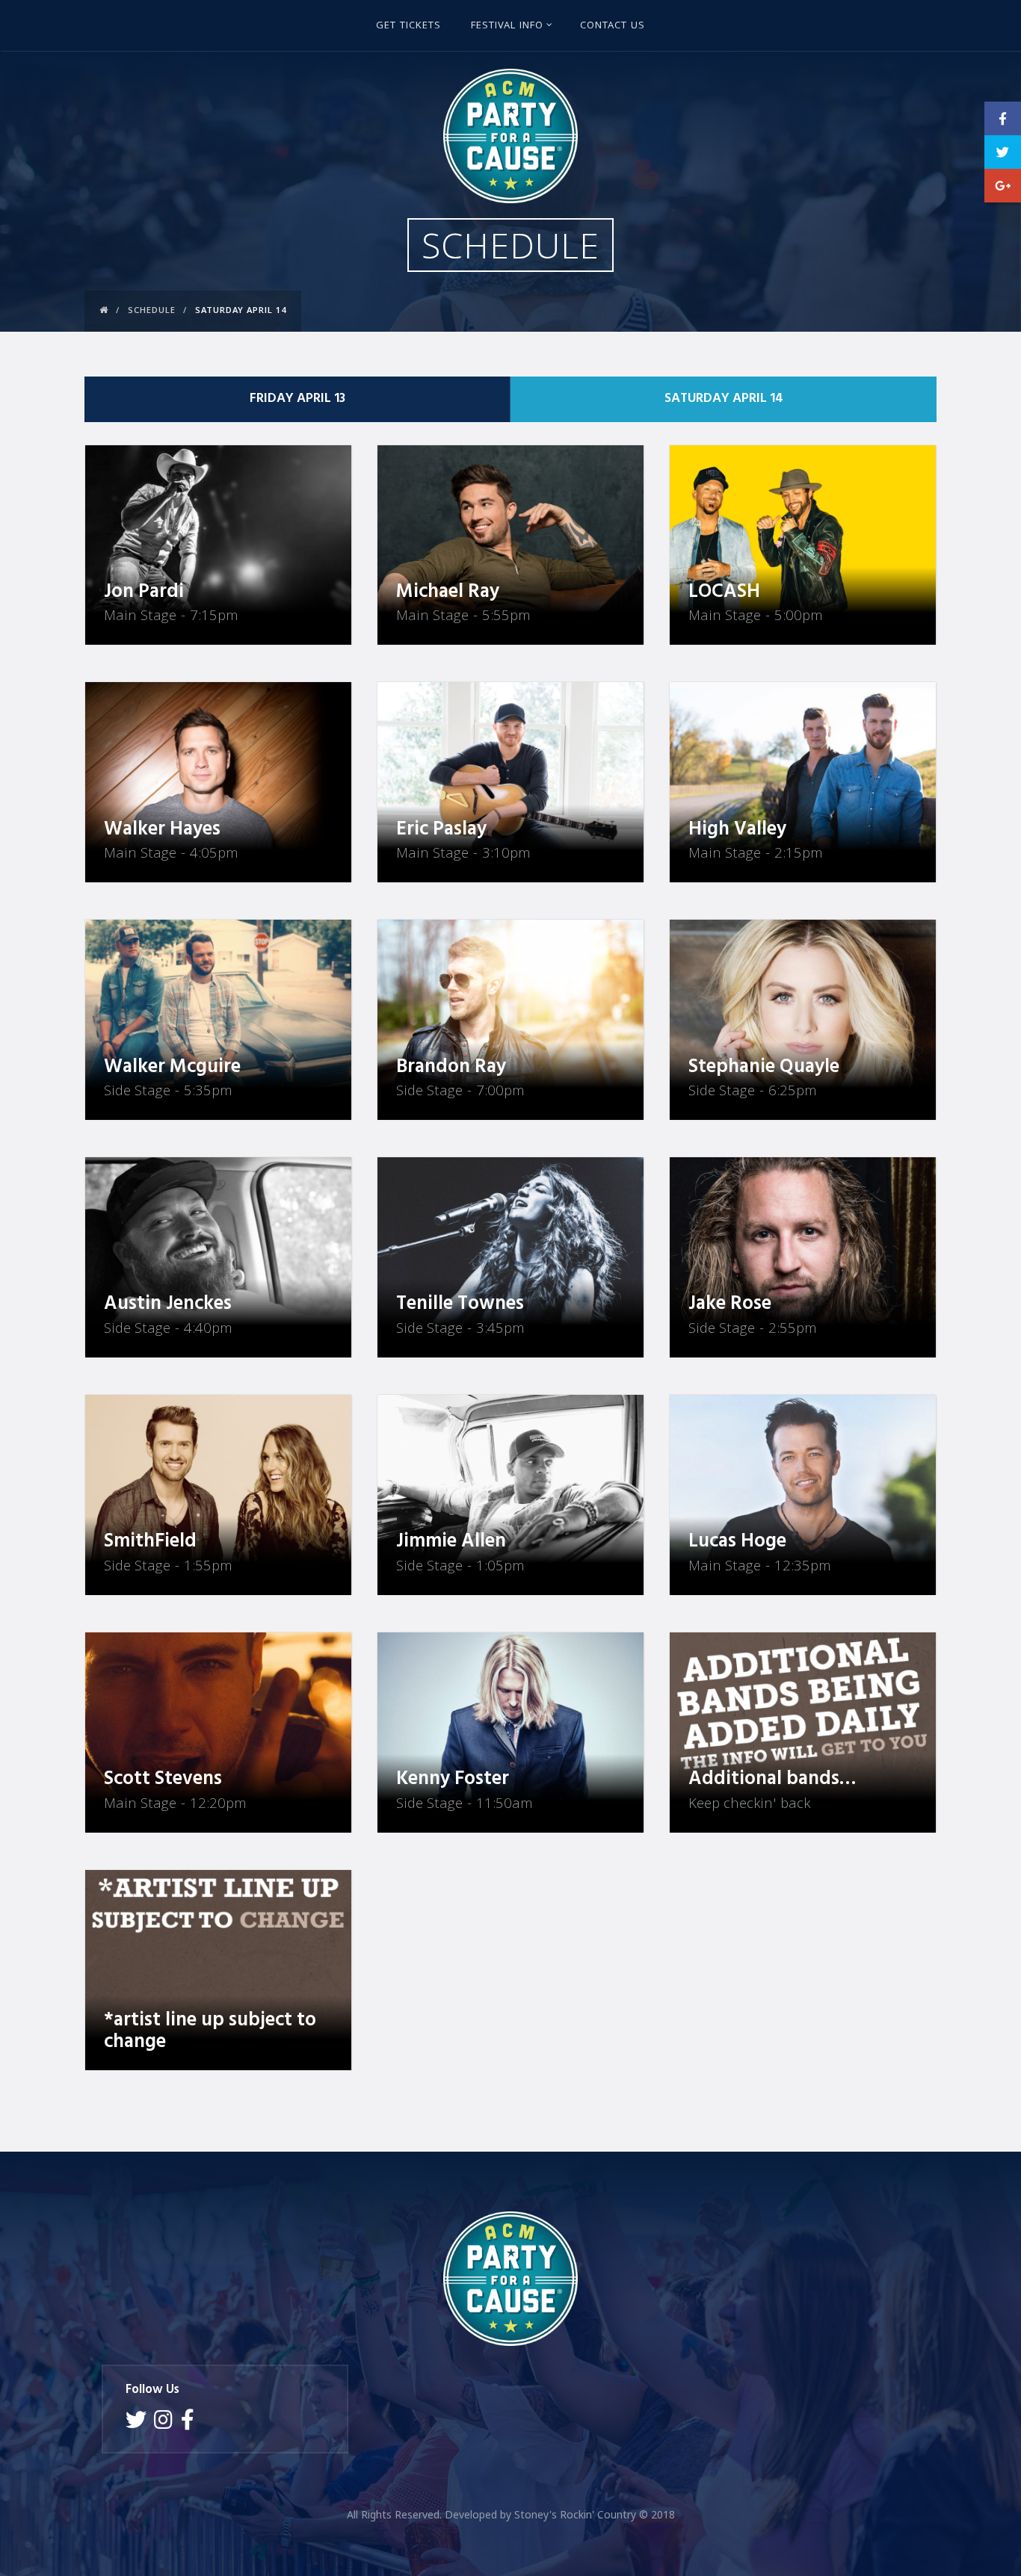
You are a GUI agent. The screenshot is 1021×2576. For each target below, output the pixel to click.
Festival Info (507, 26)
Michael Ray (448, 592)
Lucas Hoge (737, 1542)
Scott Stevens (163, 1779)
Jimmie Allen (451, 1542)
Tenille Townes (460, 1304)
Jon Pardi (144, 592)
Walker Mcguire (172, 1067)
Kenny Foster (453, 1779)
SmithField (150, 1542)
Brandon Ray (451, 1067)
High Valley (737, 830)
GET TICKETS (408, 26)
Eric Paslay (441, 830)
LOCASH (724, 592)
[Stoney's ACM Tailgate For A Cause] (510, 136)
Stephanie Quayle (764, 1067)
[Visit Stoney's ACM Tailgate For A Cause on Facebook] (188, 2423)
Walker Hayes (162, 830)
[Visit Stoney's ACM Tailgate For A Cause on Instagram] (163, 2423)
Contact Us (613, 26)
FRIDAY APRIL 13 (297, 399)
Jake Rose (730, 1304)
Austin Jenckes (168, 1304)
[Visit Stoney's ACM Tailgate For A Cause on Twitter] (136, 2423)
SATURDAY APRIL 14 (724, 399)
